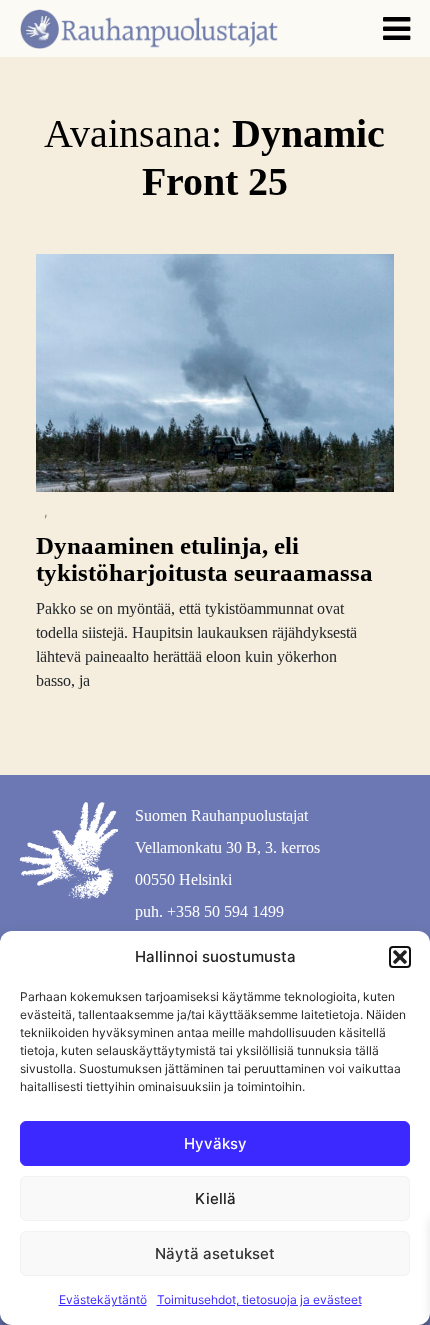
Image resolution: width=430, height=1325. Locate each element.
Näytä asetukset (215, 1253)
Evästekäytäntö (103, 1299)
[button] (400, 957)
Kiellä (215, 1198)
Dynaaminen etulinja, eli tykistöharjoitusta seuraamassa (204, 559)
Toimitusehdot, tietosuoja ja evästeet (259, 1299)
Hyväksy (215, 1143)
